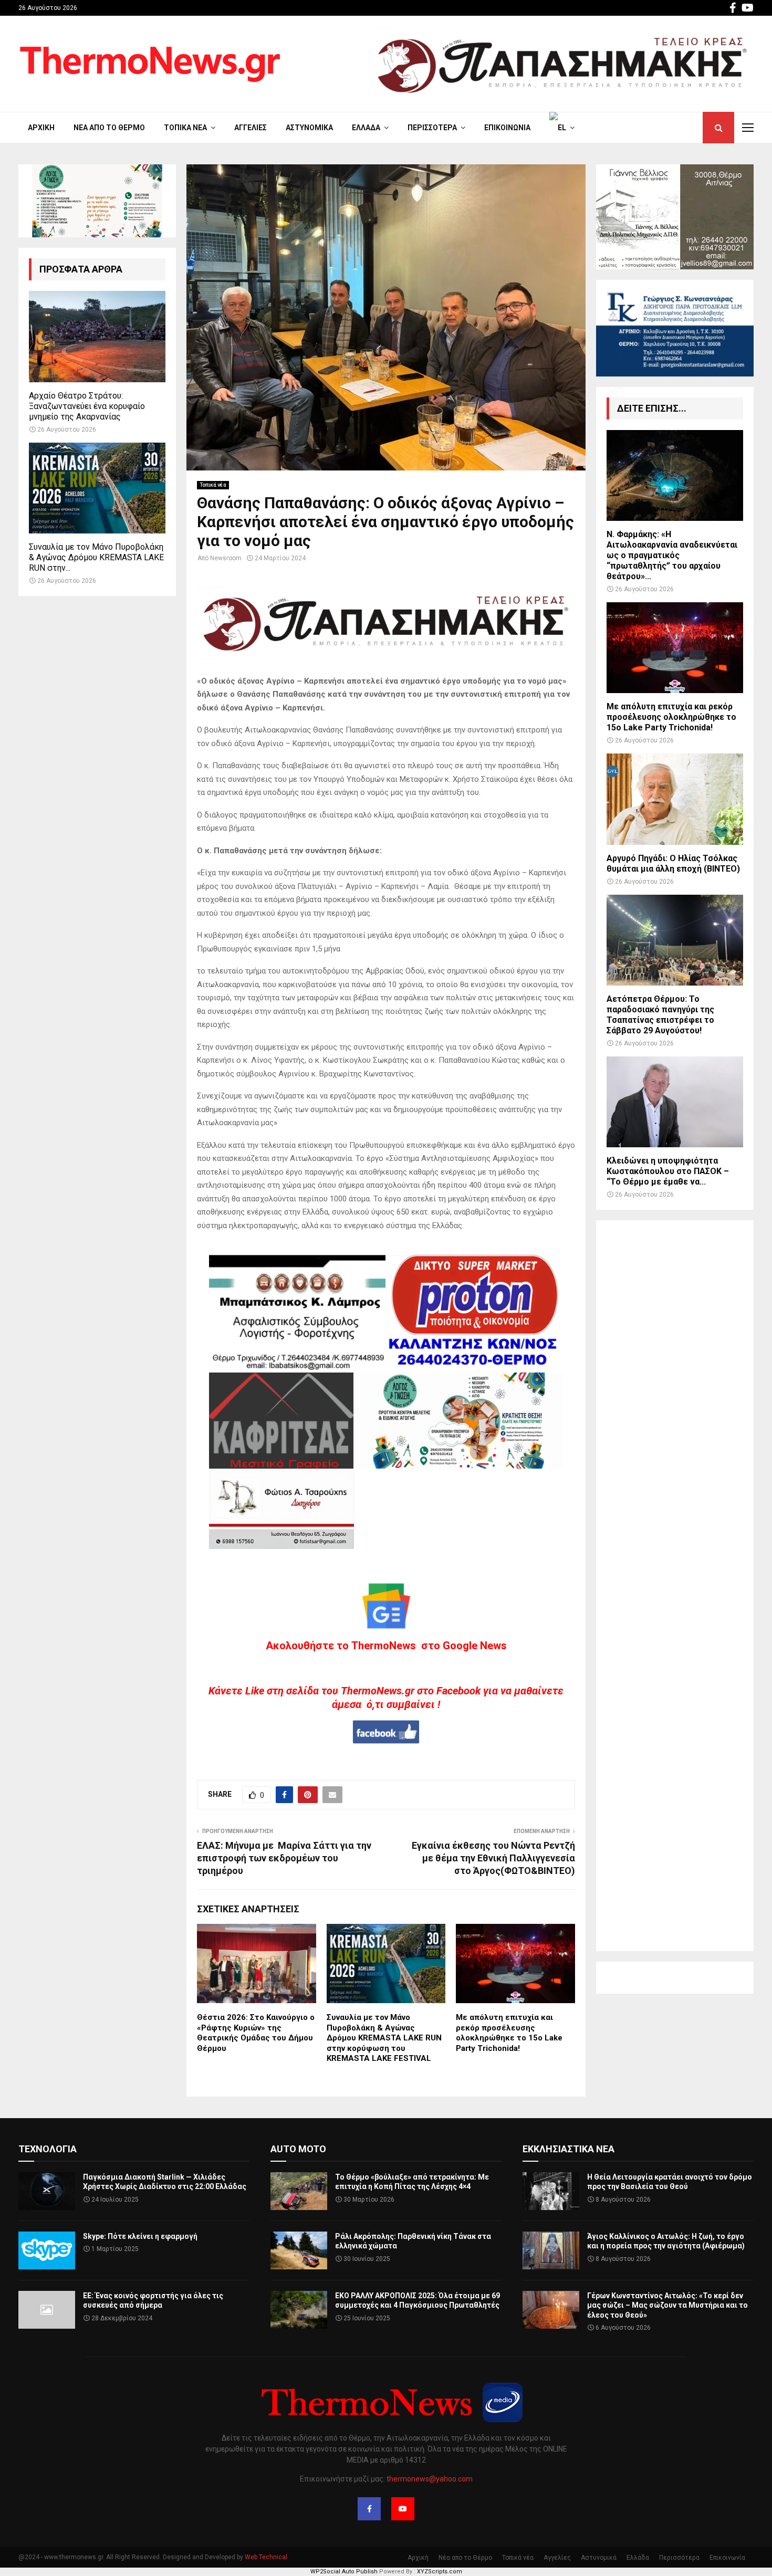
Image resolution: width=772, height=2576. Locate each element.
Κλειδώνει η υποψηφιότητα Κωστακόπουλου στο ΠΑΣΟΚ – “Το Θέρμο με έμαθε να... (668, 1171)
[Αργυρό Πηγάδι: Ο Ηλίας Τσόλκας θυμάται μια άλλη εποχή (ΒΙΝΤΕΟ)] (675, 799)
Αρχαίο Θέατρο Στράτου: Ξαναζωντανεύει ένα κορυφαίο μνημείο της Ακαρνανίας (87, 406)
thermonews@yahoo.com (430, 2479)
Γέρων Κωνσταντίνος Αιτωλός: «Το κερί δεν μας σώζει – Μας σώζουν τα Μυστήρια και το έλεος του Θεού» (667, 2305)
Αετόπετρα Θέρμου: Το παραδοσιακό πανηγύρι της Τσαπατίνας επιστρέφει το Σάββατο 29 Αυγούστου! (660, 1015)
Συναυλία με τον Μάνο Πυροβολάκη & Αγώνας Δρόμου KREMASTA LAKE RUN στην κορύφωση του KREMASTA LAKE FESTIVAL (384, 2038)
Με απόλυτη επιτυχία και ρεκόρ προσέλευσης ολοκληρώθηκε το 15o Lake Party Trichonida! (509, 2033)
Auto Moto (298, 2149)
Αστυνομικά (309, 128)
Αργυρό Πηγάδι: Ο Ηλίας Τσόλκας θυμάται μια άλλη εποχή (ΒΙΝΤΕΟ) (673, 863)
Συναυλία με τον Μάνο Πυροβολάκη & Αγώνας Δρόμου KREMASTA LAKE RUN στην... (96, 557)
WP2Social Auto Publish (344, 2572)
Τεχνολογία (48, 2149)
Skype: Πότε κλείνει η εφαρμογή (140, 2236)
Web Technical (266, 2557)
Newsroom (226, 558)
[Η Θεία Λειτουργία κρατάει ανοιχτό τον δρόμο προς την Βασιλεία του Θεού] (551, 2191)
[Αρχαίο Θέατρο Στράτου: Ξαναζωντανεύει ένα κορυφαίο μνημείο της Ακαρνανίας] (97, 336)
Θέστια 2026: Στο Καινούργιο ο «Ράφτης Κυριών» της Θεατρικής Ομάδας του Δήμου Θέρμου (256, 2033)
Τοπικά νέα (185, 128)
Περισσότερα (432, 128)
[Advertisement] (675, 1586)
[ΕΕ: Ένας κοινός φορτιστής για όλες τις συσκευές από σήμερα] (47, 2310)
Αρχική (41, 128)
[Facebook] (369, 2509)
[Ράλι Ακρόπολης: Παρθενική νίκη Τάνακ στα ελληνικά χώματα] (299, 2250)
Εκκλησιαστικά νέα (568, 2149)
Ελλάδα (366, 128)
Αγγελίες (251, 128)
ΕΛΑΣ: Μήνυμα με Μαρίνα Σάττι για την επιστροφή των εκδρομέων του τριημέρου (284, 1858)
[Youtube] (403, 2509)
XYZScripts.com (440, 2572)
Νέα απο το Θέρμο (109, 128)
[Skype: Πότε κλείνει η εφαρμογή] (47, 2250)
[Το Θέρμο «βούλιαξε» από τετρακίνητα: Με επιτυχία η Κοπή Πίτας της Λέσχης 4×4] (299, 2191)
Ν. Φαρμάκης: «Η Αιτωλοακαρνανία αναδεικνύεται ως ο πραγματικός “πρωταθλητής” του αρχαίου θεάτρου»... (672, 555)
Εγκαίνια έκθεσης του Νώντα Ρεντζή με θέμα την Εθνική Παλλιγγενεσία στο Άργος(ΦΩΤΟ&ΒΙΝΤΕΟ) (493, 1858)
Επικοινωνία (507, 128)
